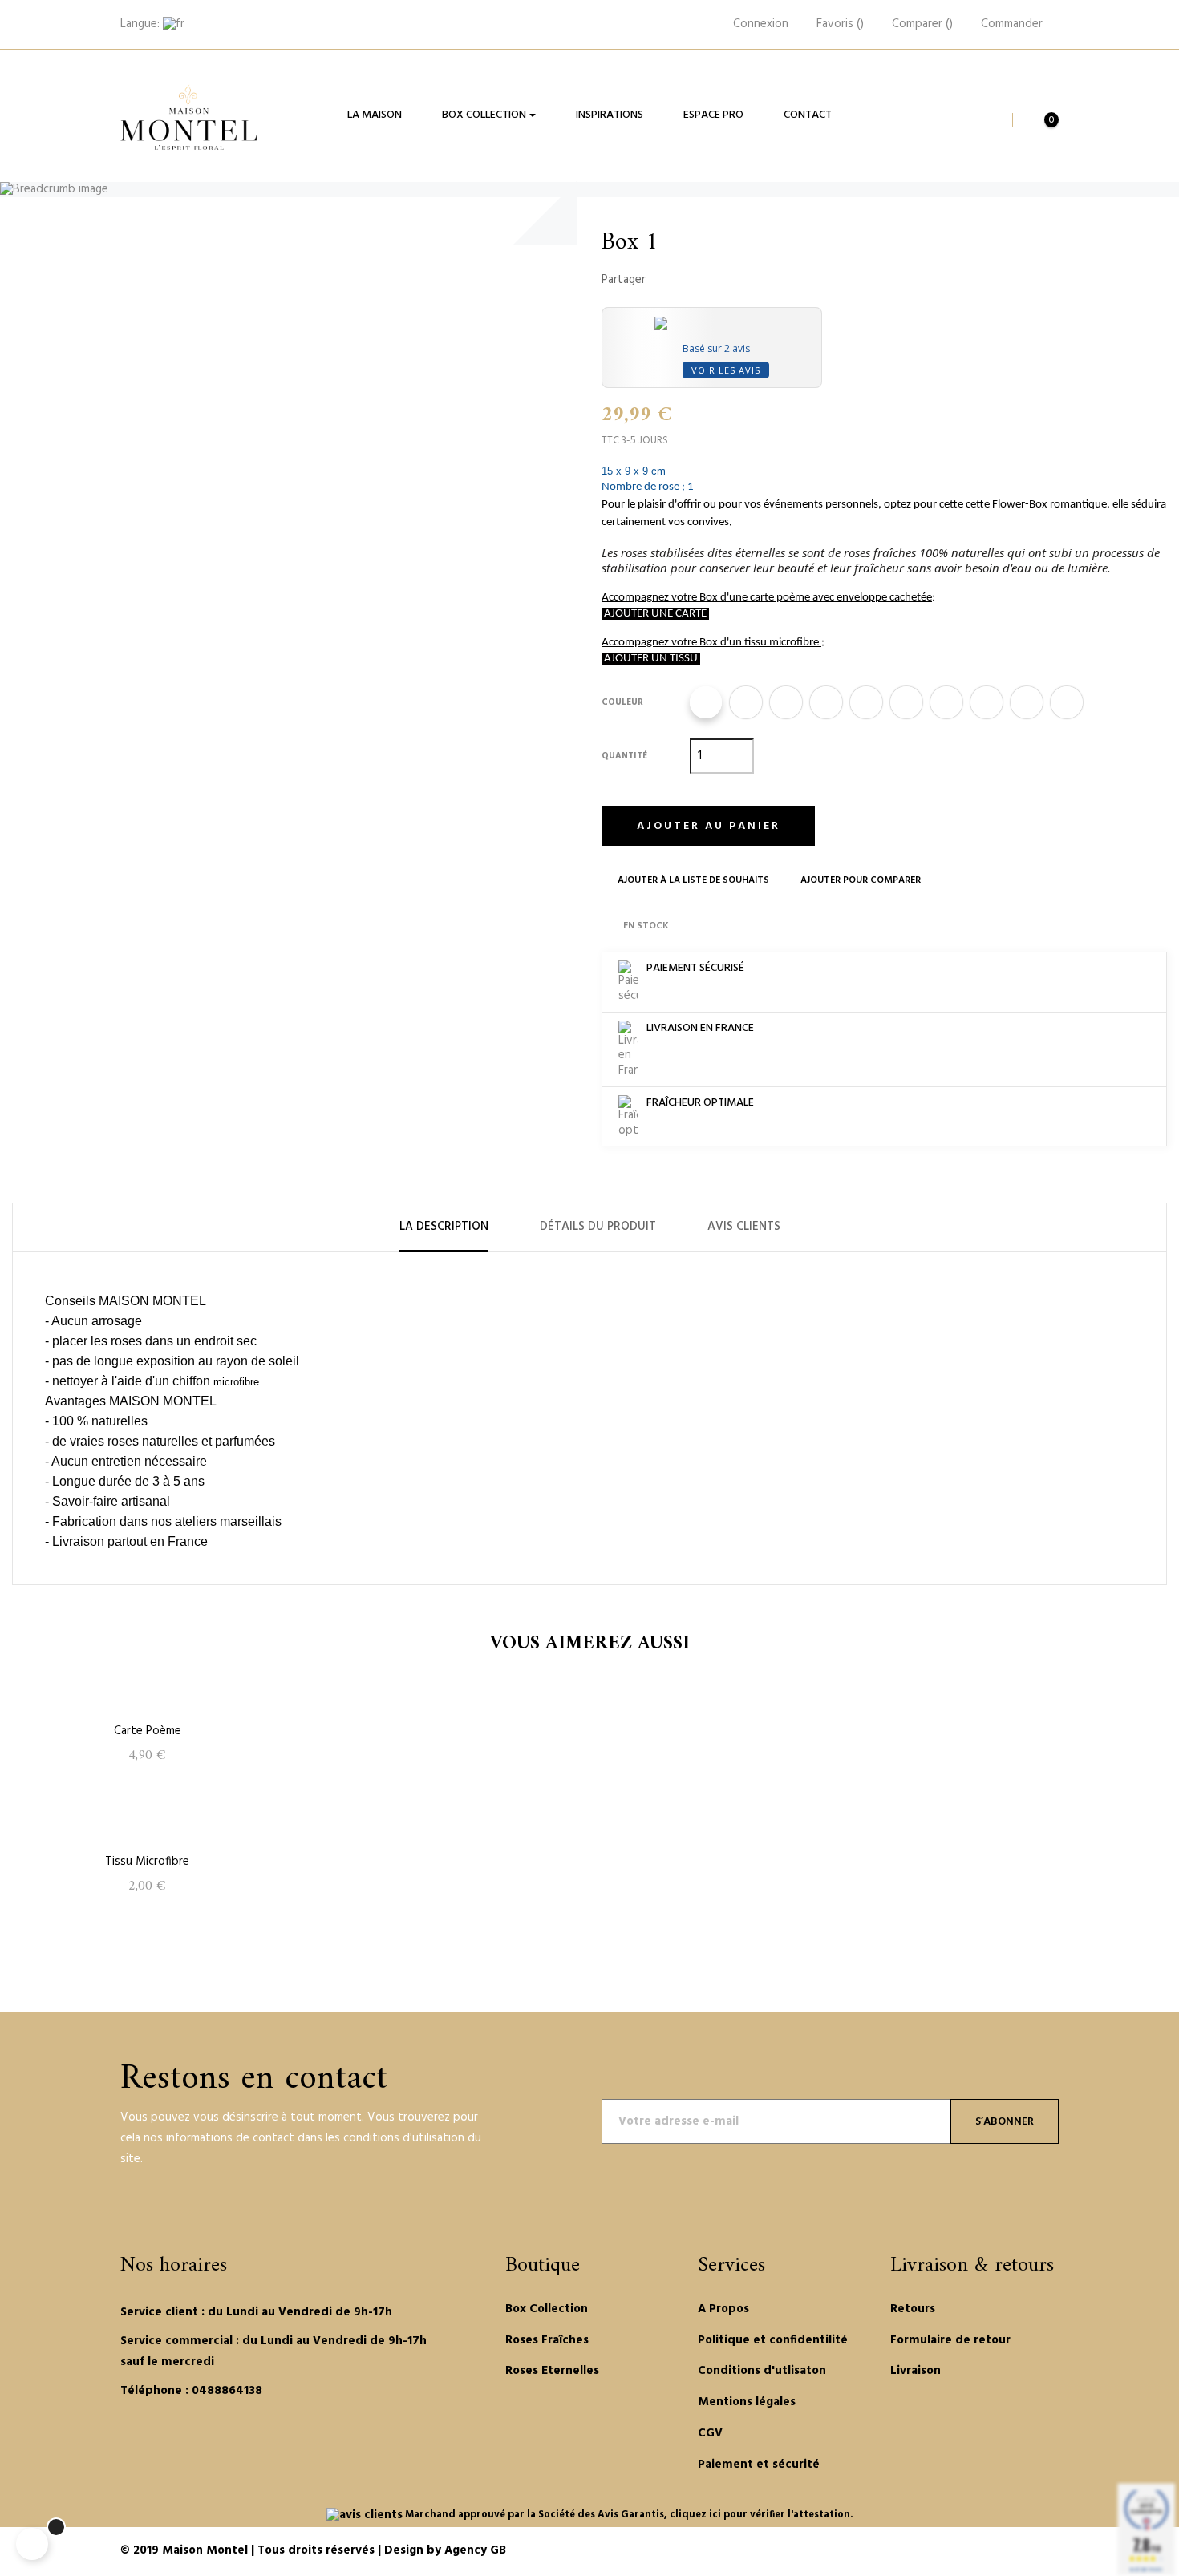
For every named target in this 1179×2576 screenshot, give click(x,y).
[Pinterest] (171, 2442)
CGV (710, 2433)
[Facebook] (126, 2442)
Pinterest (740, 280)
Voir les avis (726, 370)
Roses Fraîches (547, 2340)
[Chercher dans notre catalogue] (991, 120)
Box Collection (547, 2309)
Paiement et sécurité (759, 2465)
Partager (666, 280)
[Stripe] (1011, 2552)
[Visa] (1030, 2552)
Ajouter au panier (709, 826)
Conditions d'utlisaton (762, 2371)
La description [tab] (444, 1227)
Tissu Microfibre (147, 1862)
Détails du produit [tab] (598, 1227)
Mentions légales (747, 2402)
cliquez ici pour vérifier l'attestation (760, 2515)
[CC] (1049, 2552)
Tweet (691, 280)
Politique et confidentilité (773, 2340)
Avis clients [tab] (744, 1227)
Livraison (916, 2371)
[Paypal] (972, 2552)
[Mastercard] (991, 2552)
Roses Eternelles (552, 2371)
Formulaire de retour (950, 2340)
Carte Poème (148, 1731)
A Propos (723, 2309)
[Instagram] (193, 2442)
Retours (913, 2309)
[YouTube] (148, 2442)
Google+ (715, 280)
